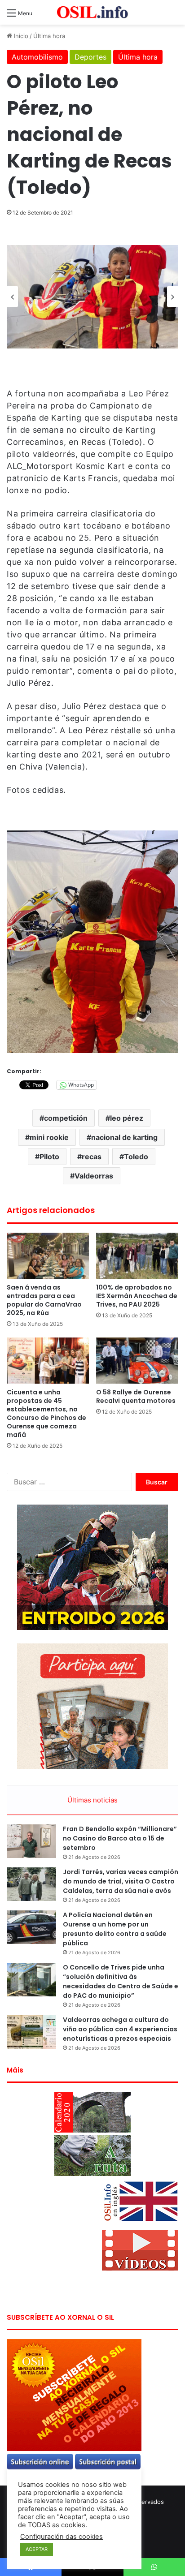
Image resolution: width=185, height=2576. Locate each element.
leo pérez (127, 1118)
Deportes (90, 57)
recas (92, 1157)
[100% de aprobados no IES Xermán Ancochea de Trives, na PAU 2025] (137, 1256)
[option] (92, 297)
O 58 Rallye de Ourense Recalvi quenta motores (136, 1396)
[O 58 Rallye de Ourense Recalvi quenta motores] (137, 1361)
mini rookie (49, 1137)
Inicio (20, 36)
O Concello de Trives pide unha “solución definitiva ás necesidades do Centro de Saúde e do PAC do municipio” (121, 1981)
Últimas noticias (92, 1800)
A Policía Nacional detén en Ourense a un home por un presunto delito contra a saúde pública (115, 1929)
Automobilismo (37, 57)
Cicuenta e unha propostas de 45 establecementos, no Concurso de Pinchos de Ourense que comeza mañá (46, 1413)
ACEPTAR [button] (37, 2549)
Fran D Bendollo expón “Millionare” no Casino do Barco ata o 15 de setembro (120, 1838)
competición (66, 1118)
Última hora (49, 36)
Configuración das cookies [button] (62, 2537)
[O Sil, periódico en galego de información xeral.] (92, 12)
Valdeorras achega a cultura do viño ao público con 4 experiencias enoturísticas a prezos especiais (120, 2029)
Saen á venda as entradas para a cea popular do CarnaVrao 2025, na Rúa (44, 1300)
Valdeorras (94, 1176)
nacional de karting (124, 1137)
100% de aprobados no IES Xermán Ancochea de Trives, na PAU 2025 (137, 1296)
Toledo (136, 1157)
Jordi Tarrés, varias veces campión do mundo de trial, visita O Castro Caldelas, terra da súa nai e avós (121, 1881)
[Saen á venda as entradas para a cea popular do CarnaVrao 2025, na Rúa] (48, 1256)
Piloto (49, 1157)
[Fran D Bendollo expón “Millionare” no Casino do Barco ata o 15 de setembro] (31, 1841)
